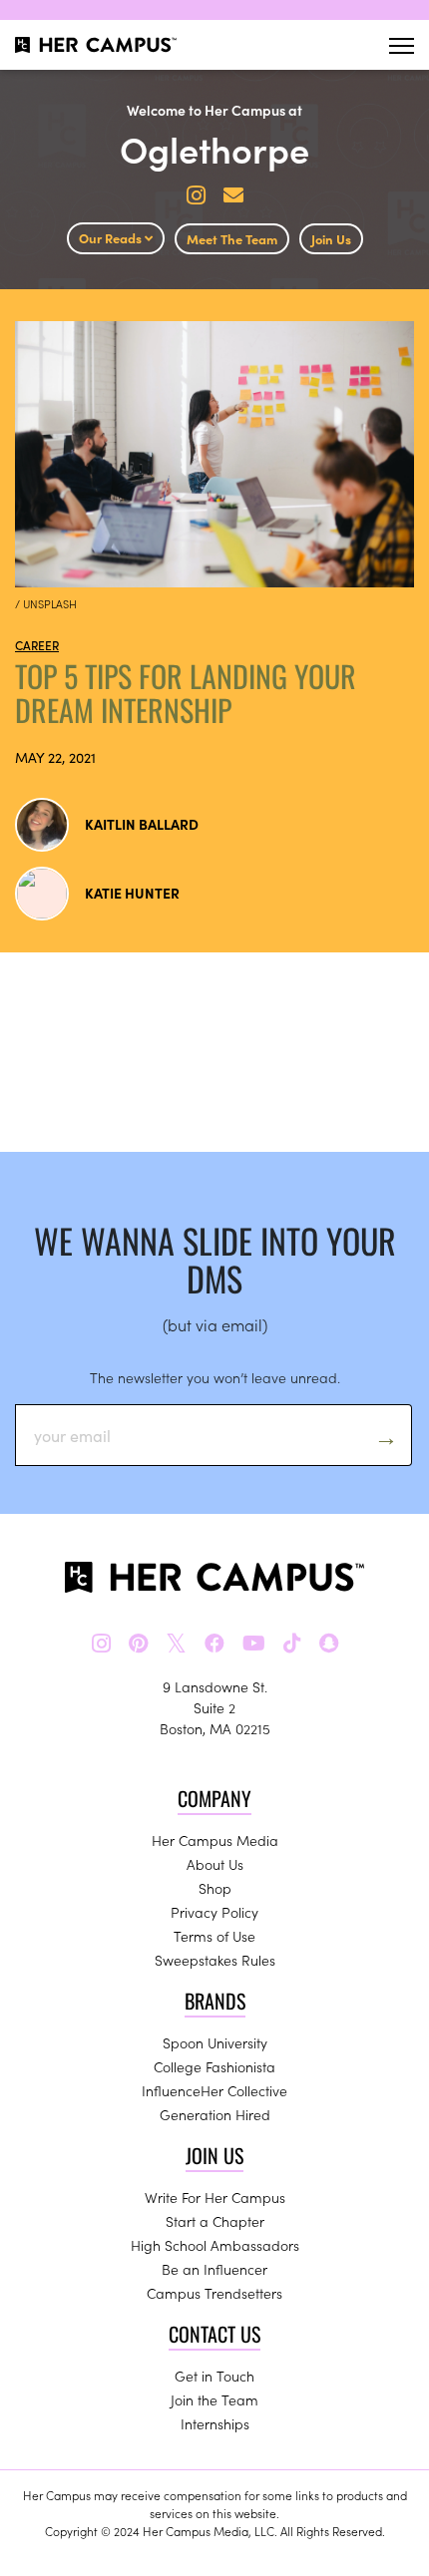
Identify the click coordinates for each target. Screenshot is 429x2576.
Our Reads (112, 238)
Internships (215, 2423)
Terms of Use (214, 1936)
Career (37, 645)
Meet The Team (232, 239)
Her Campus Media (215, 1840)
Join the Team (214, 2399)
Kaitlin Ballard (142, 824)
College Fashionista (214, 2066)
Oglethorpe (214, 148)
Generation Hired (215, 2114)
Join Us (331, 239)
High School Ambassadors (215, 2245)
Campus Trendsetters (214, 2293)
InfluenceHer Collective (214, 2090)
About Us (215, 1864)
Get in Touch (214, 2376)
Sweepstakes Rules (215, 1960)
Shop (215, 1888)
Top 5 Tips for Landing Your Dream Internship (186, 693)
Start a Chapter (215, 2221)
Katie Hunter (132, 893)
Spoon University (215, 2042)
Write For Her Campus (215, 2197)
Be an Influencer (214, 2269)
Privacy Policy (214, 1912)
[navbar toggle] (402, 45)
